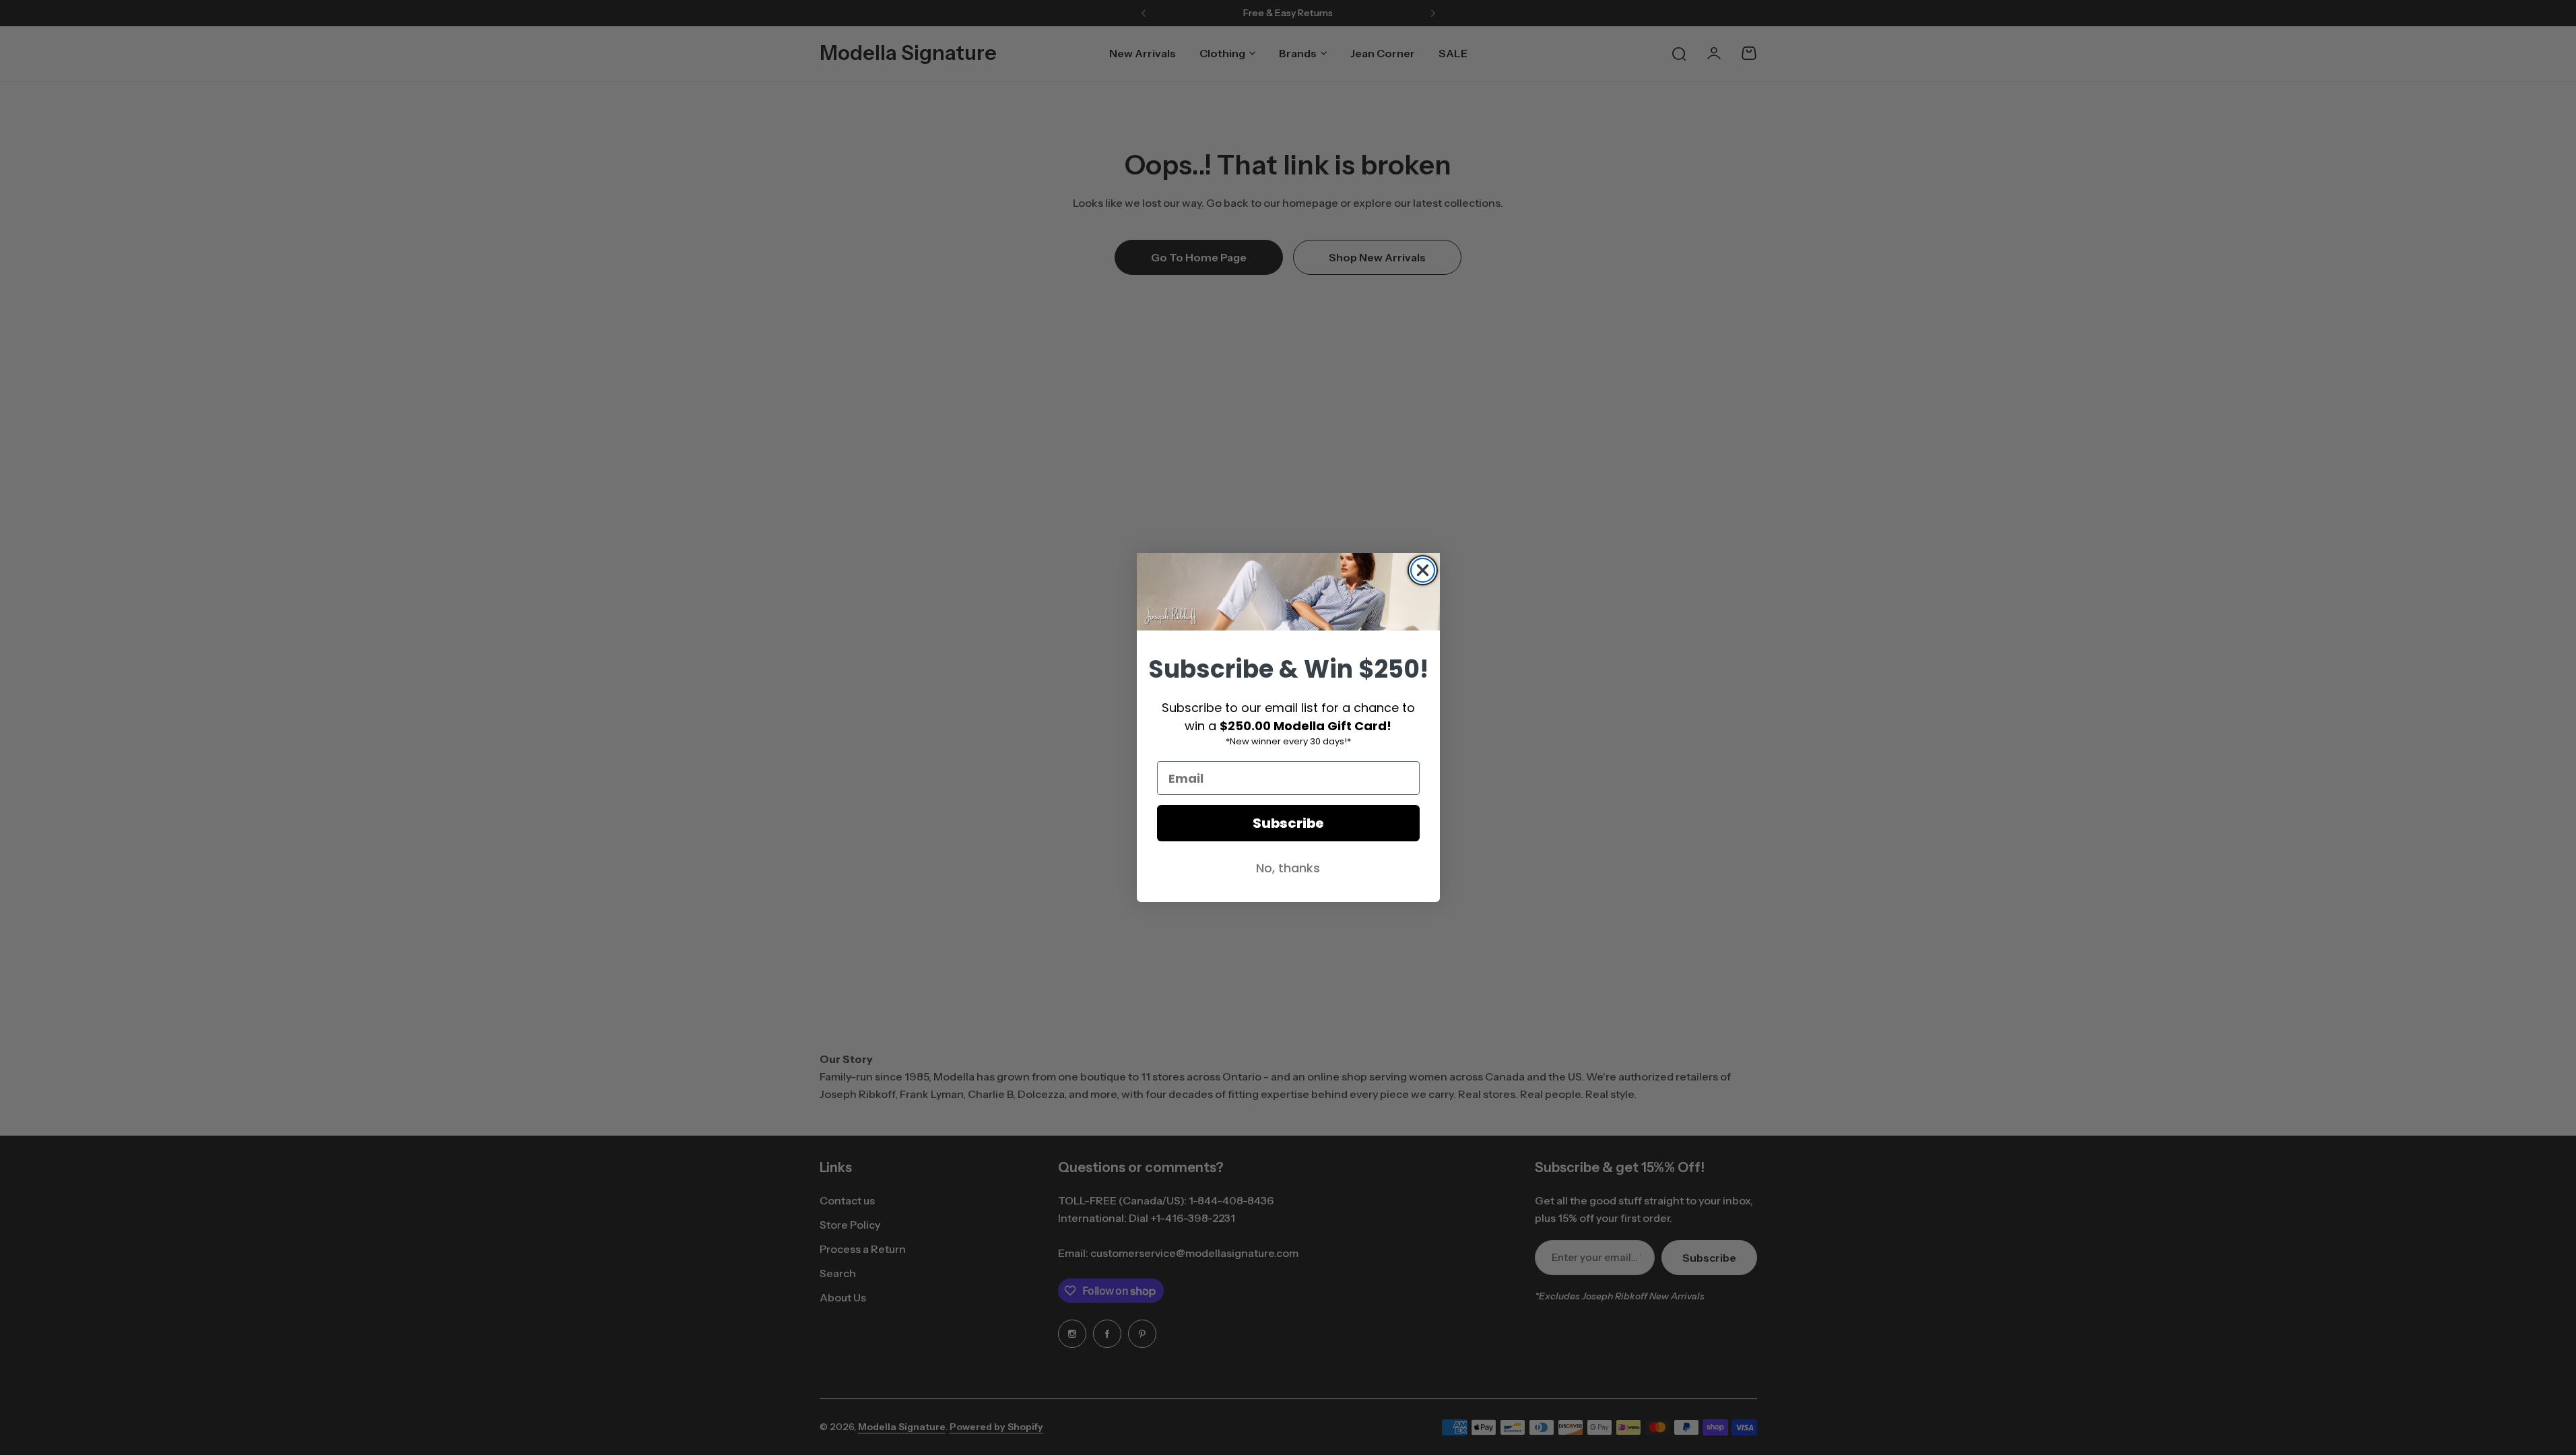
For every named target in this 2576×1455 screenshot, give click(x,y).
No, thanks (1288, 868)
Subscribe (1288, 823)
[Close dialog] (1423, 570)
